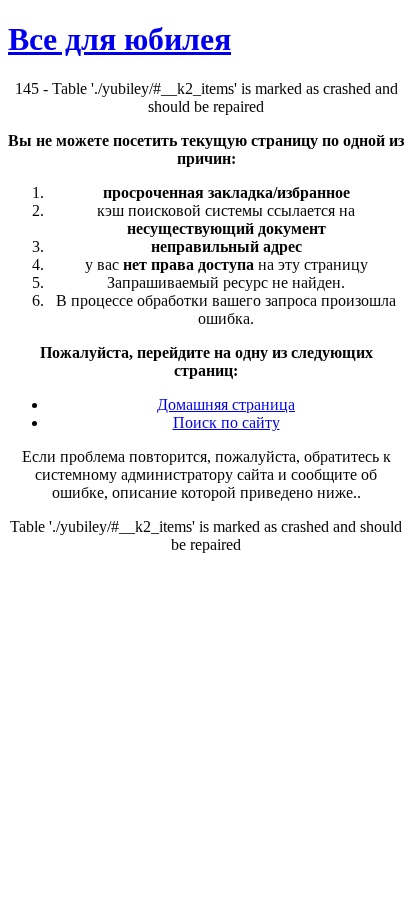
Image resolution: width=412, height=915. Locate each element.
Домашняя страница (226, 404)
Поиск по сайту (226, 422)
